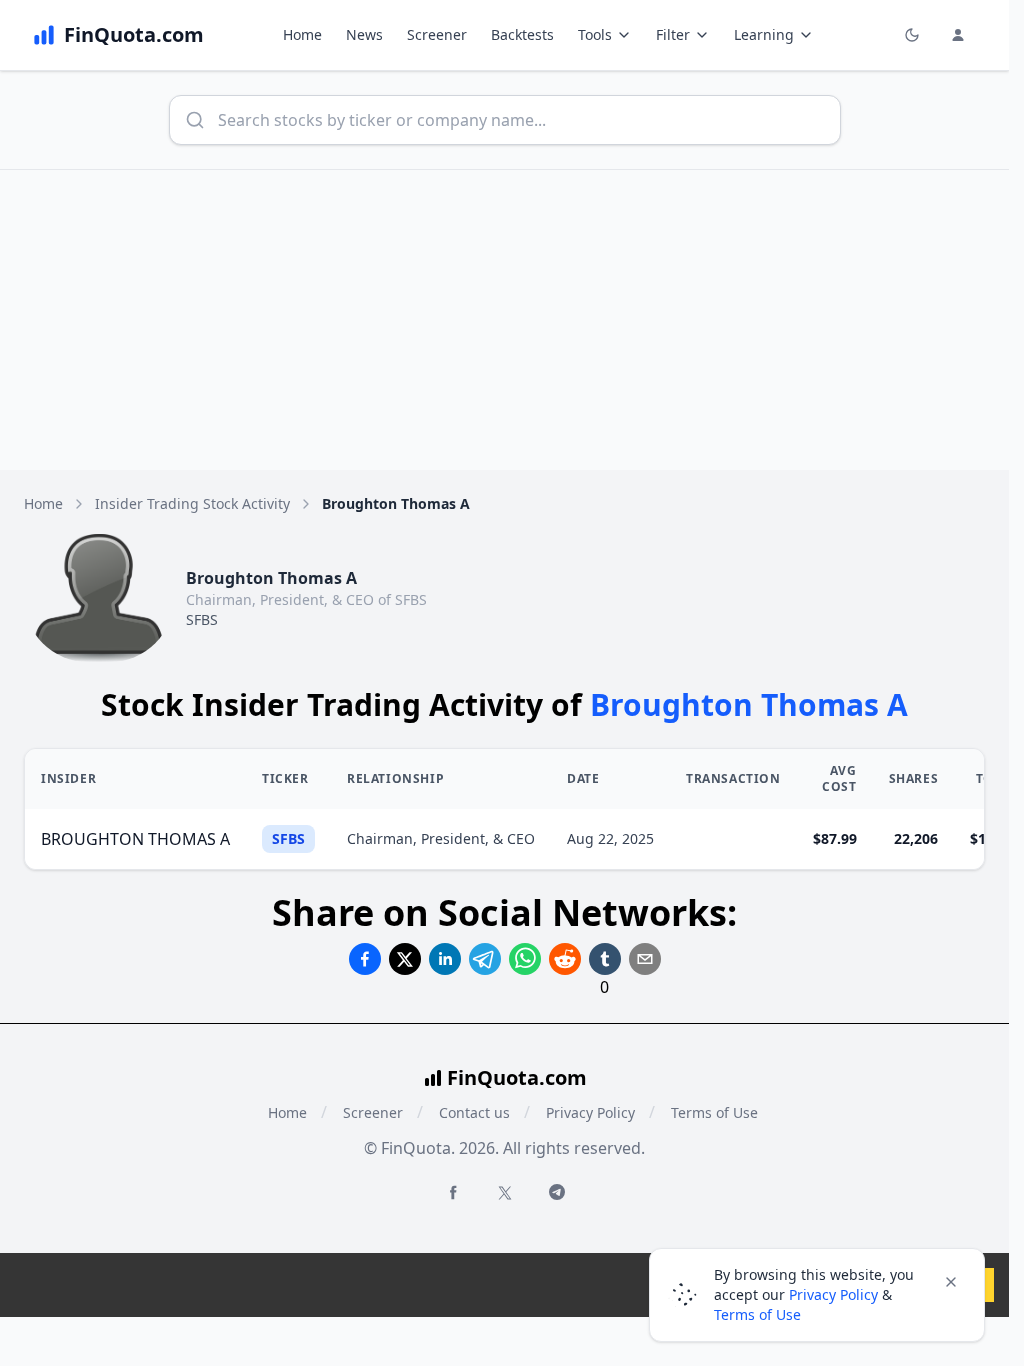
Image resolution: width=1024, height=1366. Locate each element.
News (364, 34)
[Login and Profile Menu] (958, 35)
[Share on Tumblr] (605, 959)
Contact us (474, 1112)
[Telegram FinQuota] (557, 1192)
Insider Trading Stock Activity (192, 503)
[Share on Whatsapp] (525, 959)
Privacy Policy (590, 1112)
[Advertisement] (512, 320)
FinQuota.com (517, 1077)
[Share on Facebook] (365, 959)
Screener (437, 34)
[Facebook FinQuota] (453, 1192)
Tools (595, 34)
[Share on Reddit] (565, 959)
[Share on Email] (645, 959)
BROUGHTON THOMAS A (135, 839)
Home (302, 34)
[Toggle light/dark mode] (912, 35)
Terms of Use (714, 1112)
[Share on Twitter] (405, 959)
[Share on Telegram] (485, 959)
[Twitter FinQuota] (505, 1193)
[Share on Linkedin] (445, 959)
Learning (764, 34)
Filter (673, 34)
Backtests (522, 34)
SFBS (202, 619)
